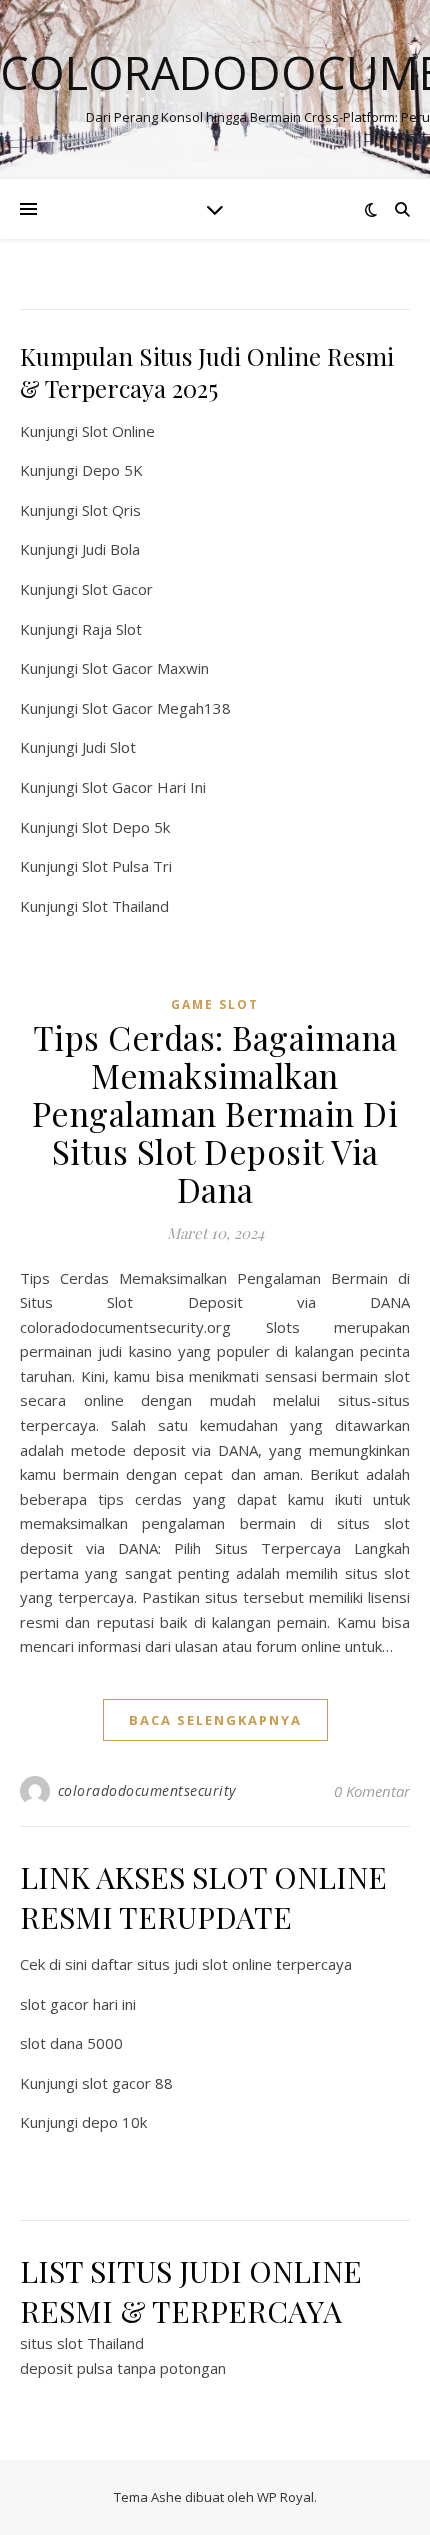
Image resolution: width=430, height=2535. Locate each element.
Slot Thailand (125, 906)
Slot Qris (111, 510)
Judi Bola (111, 549)
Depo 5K (112, 470)
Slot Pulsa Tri (127, 866)
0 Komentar (372, 1791)
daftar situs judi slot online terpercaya (221, 1964)
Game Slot (215, 1004)
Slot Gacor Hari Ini (144, 787)
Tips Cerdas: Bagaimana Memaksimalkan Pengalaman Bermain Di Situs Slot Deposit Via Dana (215, 1113)
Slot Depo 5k (126, 827)
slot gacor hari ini (78, 2004)
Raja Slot (112, 629)
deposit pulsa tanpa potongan (123, 2368)
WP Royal (285, 2497)
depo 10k (114, 2122)
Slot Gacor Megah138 (156, 708)
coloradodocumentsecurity (147, 1790)
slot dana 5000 (71, 2043)
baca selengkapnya (215, 1720)
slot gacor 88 (127, 2083)
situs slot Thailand (82, 2343)
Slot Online (118, 431)
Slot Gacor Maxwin (145, 668)
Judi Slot (109, 747)
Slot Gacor (117, 589)
